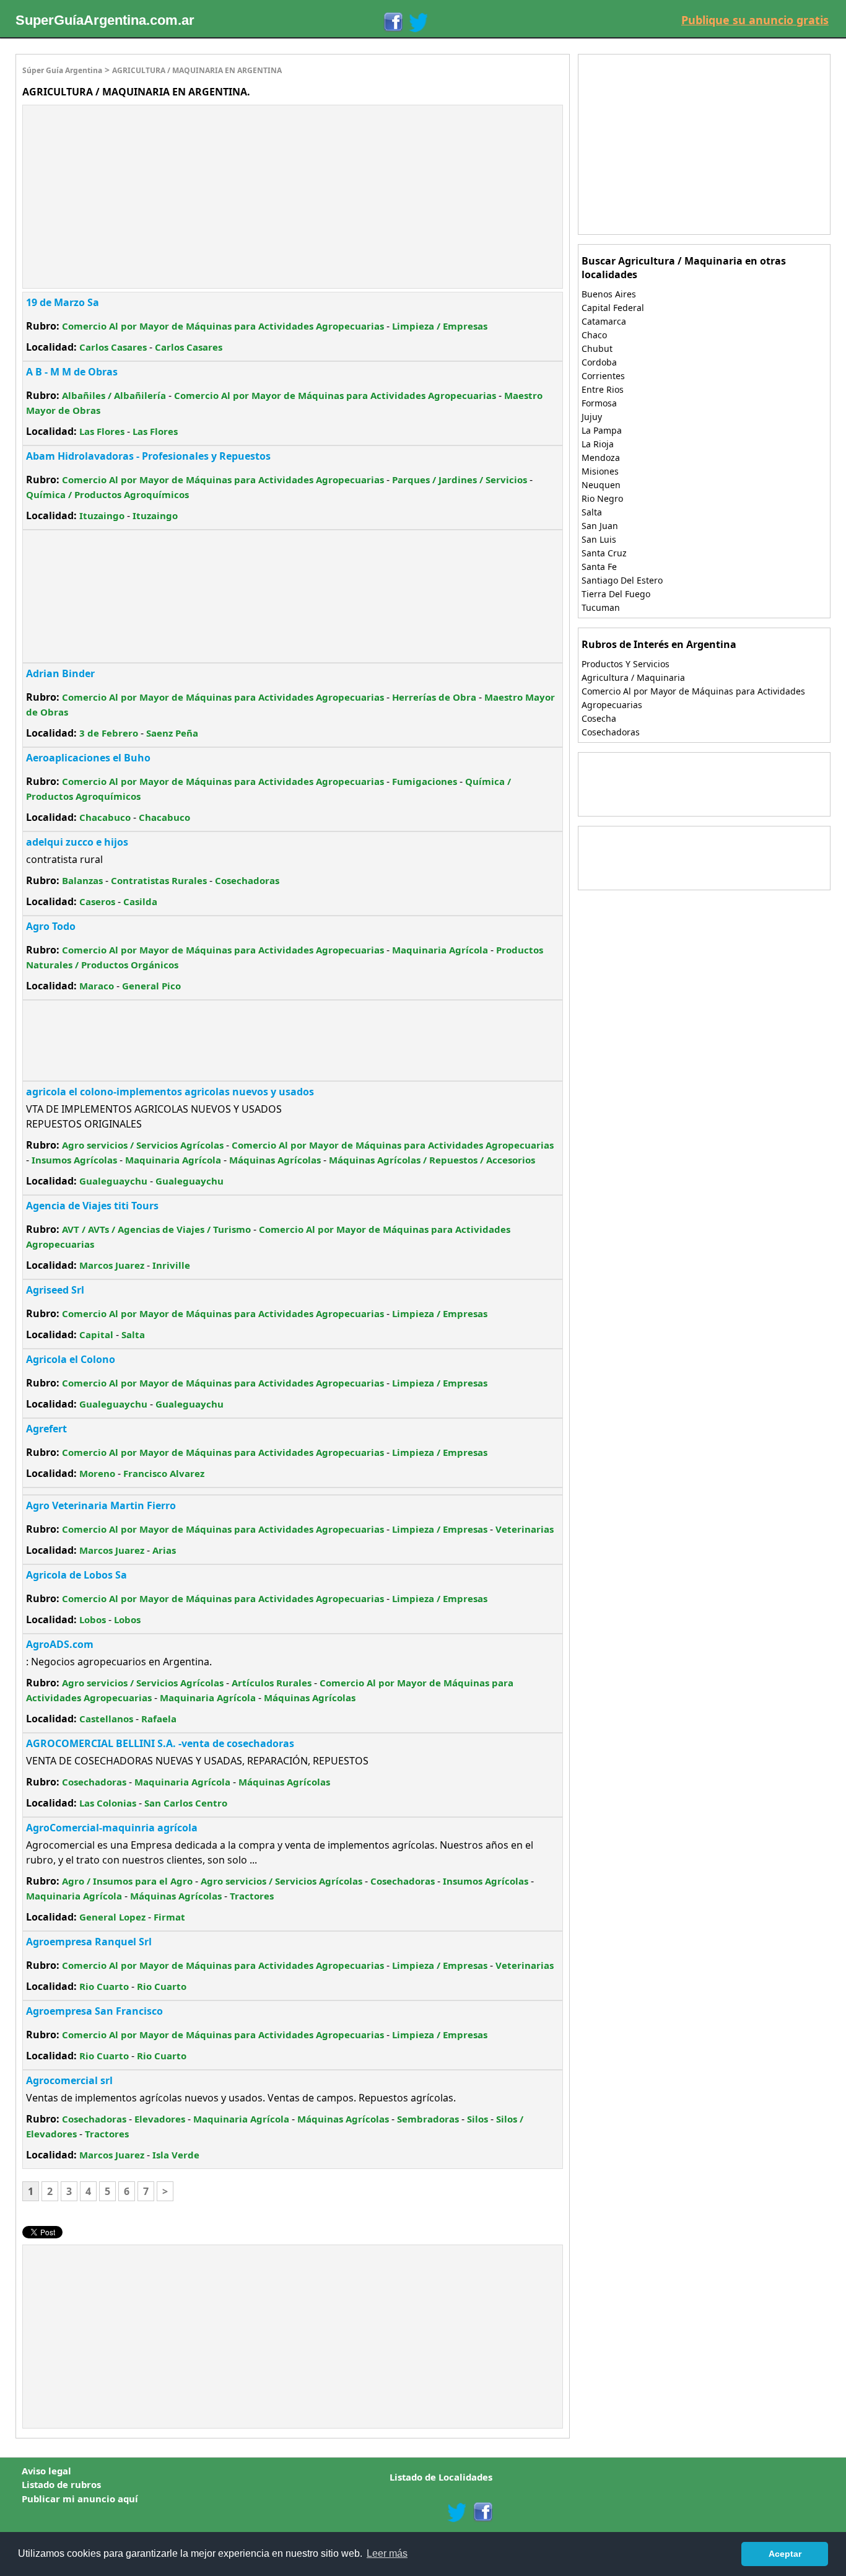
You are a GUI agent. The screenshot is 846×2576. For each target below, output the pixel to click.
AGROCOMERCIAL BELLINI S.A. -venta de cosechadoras (160, 1743)
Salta (133, 1334)
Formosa (599, 403)
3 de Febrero (109, 733)
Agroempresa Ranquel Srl (89, 1942)
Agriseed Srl (55, 1290)
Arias (164, 1550)
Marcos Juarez (112, 1265)
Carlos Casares (113, 347)
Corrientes (603, 376)
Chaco (594, 335)
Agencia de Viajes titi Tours (92, 1206)
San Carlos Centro (186, 1803)
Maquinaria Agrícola (440, 950)
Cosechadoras (247, 880)
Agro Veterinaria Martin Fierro (101, 1505)
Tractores (252, 1896)
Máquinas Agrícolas (275, 1160)
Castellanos (106, 1719)
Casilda (140, 901)
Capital (96, 1334)
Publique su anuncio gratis (755, 20)
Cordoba (599, 362)
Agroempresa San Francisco (94, 2011)
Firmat (169, 1917)
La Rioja (598, 444)
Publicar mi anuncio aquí (80, 2499)
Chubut (597, 348)
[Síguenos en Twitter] (418, 22)
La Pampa (602, 430)
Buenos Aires (609, 294)
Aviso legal (46, 2471)
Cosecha (599, 718)
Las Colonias (108, 1803)
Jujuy (592, 417)
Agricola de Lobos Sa (76, 1575)
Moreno (97, 1473)
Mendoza (601, 458)
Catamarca (604, 321)
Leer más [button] (387, 2553)
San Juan (600, 526)
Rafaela (159, 1719)
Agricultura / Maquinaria (633, 677)
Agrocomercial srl (69, 2080)
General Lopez (112, 1917)
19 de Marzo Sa (63, 302)
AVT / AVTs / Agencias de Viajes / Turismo (156, 1229)
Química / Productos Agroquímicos (107, 494)
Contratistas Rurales (159, 880)
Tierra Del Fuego (616, 594)
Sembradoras (428, 2119)
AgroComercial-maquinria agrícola (112, 1828)
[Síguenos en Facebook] (392, 22)
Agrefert (46, 1429)
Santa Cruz (604, 553)
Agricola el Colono (71, 1359)
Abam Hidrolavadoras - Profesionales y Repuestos (148, 456)
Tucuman (601, 607)
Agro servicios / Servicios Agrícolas (143, 1145)
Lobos (93, 1619)
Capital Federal (613, 308)
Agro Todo (51, 926)
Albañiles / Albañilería (114, 395)
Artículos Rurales (272, 1683)
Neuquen (601, 485)
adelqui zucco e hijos (77, 842)
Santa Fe (599, 567)
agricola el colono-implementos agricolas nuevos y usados (170, 1092)
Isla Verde (176, 2155)
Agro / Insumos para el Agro (127, 1881)
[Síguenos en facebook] (482, 2512)
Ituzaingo (102, 515)
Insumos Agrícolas (74, 1160)
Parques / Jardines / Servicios (460, 480)
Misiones (600, 471)
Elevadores (160, 2119)
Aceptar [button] (785, 2554)
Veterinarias (525, 1529)
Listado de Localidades (441, 2477)
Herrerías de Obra (434, 697)
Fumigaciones (425, 781)
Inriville (171, 1265)
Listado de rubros (61, 2484)
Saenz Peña (172, 733)
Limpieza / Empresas (440, 326)
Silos (478, 2119)
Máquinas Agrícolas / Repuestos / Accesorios (432, 1160)
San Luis (599, 539)
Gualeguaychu (113, 1181)
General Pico (151, 986)
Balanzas (82, 880)
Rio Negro (602, 498)
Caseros (97, 901)
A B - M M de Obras (72, 372)
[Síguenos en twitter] (456, 2512)
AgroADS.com (60, 1644)
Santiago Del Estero (622, 580)
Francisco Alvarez (164, 1473)
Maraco (97, 986)
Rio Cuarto (104, 1986)
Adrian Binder (60, 673)
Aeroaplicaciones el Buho (88, 758)
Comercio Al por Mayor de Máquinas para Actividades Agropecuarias (223, 326)
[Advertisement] (127, 195)
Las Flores (102, 431)
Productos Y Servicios (626, 664)
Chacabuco (105, 817)
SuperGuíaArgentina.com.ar (105, 20)
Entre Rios (603, 389)
